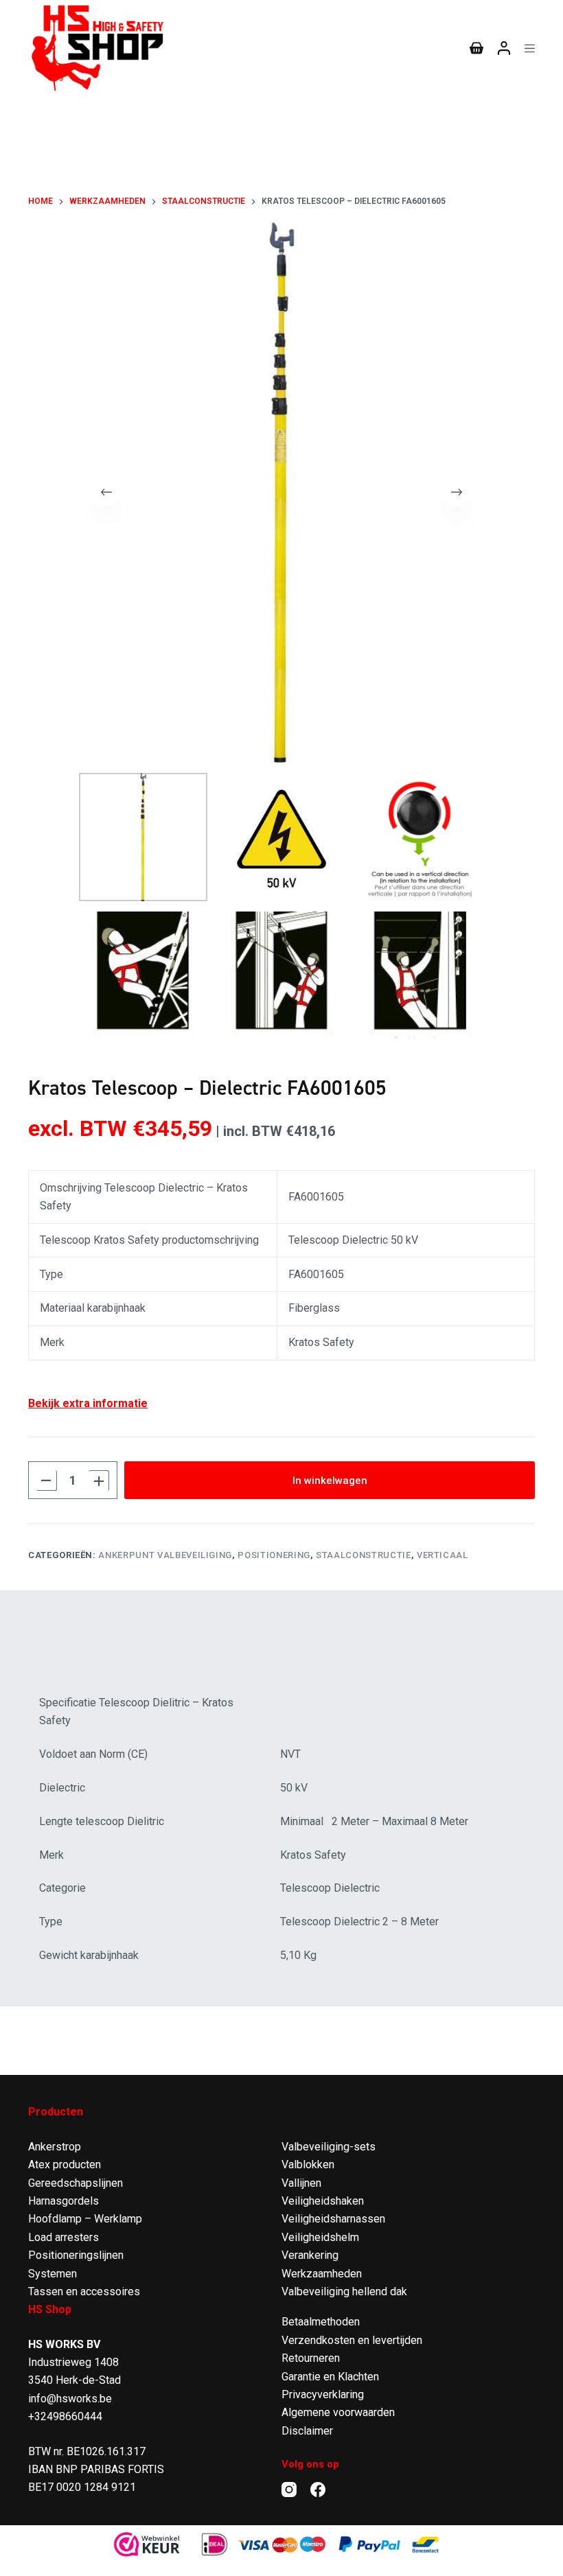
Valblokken (308, 2165)
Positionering (274, 1555)
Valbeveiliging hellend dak (344, 2291)
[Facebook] (318, 2490)
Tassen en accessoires (84, 2291)
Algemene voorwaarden (338, 2412)
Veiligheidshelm (320, 2237)
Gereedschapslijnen (76, 2183)
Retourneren (311, 2358)
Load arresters (64, 2237)
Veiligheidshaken (323, 2201)
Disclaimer (307, 2431)
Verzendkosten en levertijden (352, 2340)
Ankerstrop (55, 2147)
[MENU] (530, 48)
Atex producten (65, 2165)
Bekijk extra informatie (88, 1403)
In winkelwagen (330, 1481)
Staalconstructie (363, 1555)
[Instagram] (289, 2490)
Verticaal (443, 1555)
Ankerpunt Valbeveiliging (165, 1555)
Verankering (310, 2255)
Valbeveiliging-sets (329, 2147)
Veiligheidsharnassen (333, 2219)
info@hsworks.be (70, 2399)
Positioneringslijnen (76, 2255)
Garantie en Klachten (330, 2377)
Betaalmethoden (321, 2322)
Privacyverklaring (323, 2394)
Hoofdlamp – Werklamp (85, 2219)
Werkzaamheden (322, 2274)
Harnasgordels (64, 2201)
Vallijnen (301, 2183)
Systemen (53, 2274)
